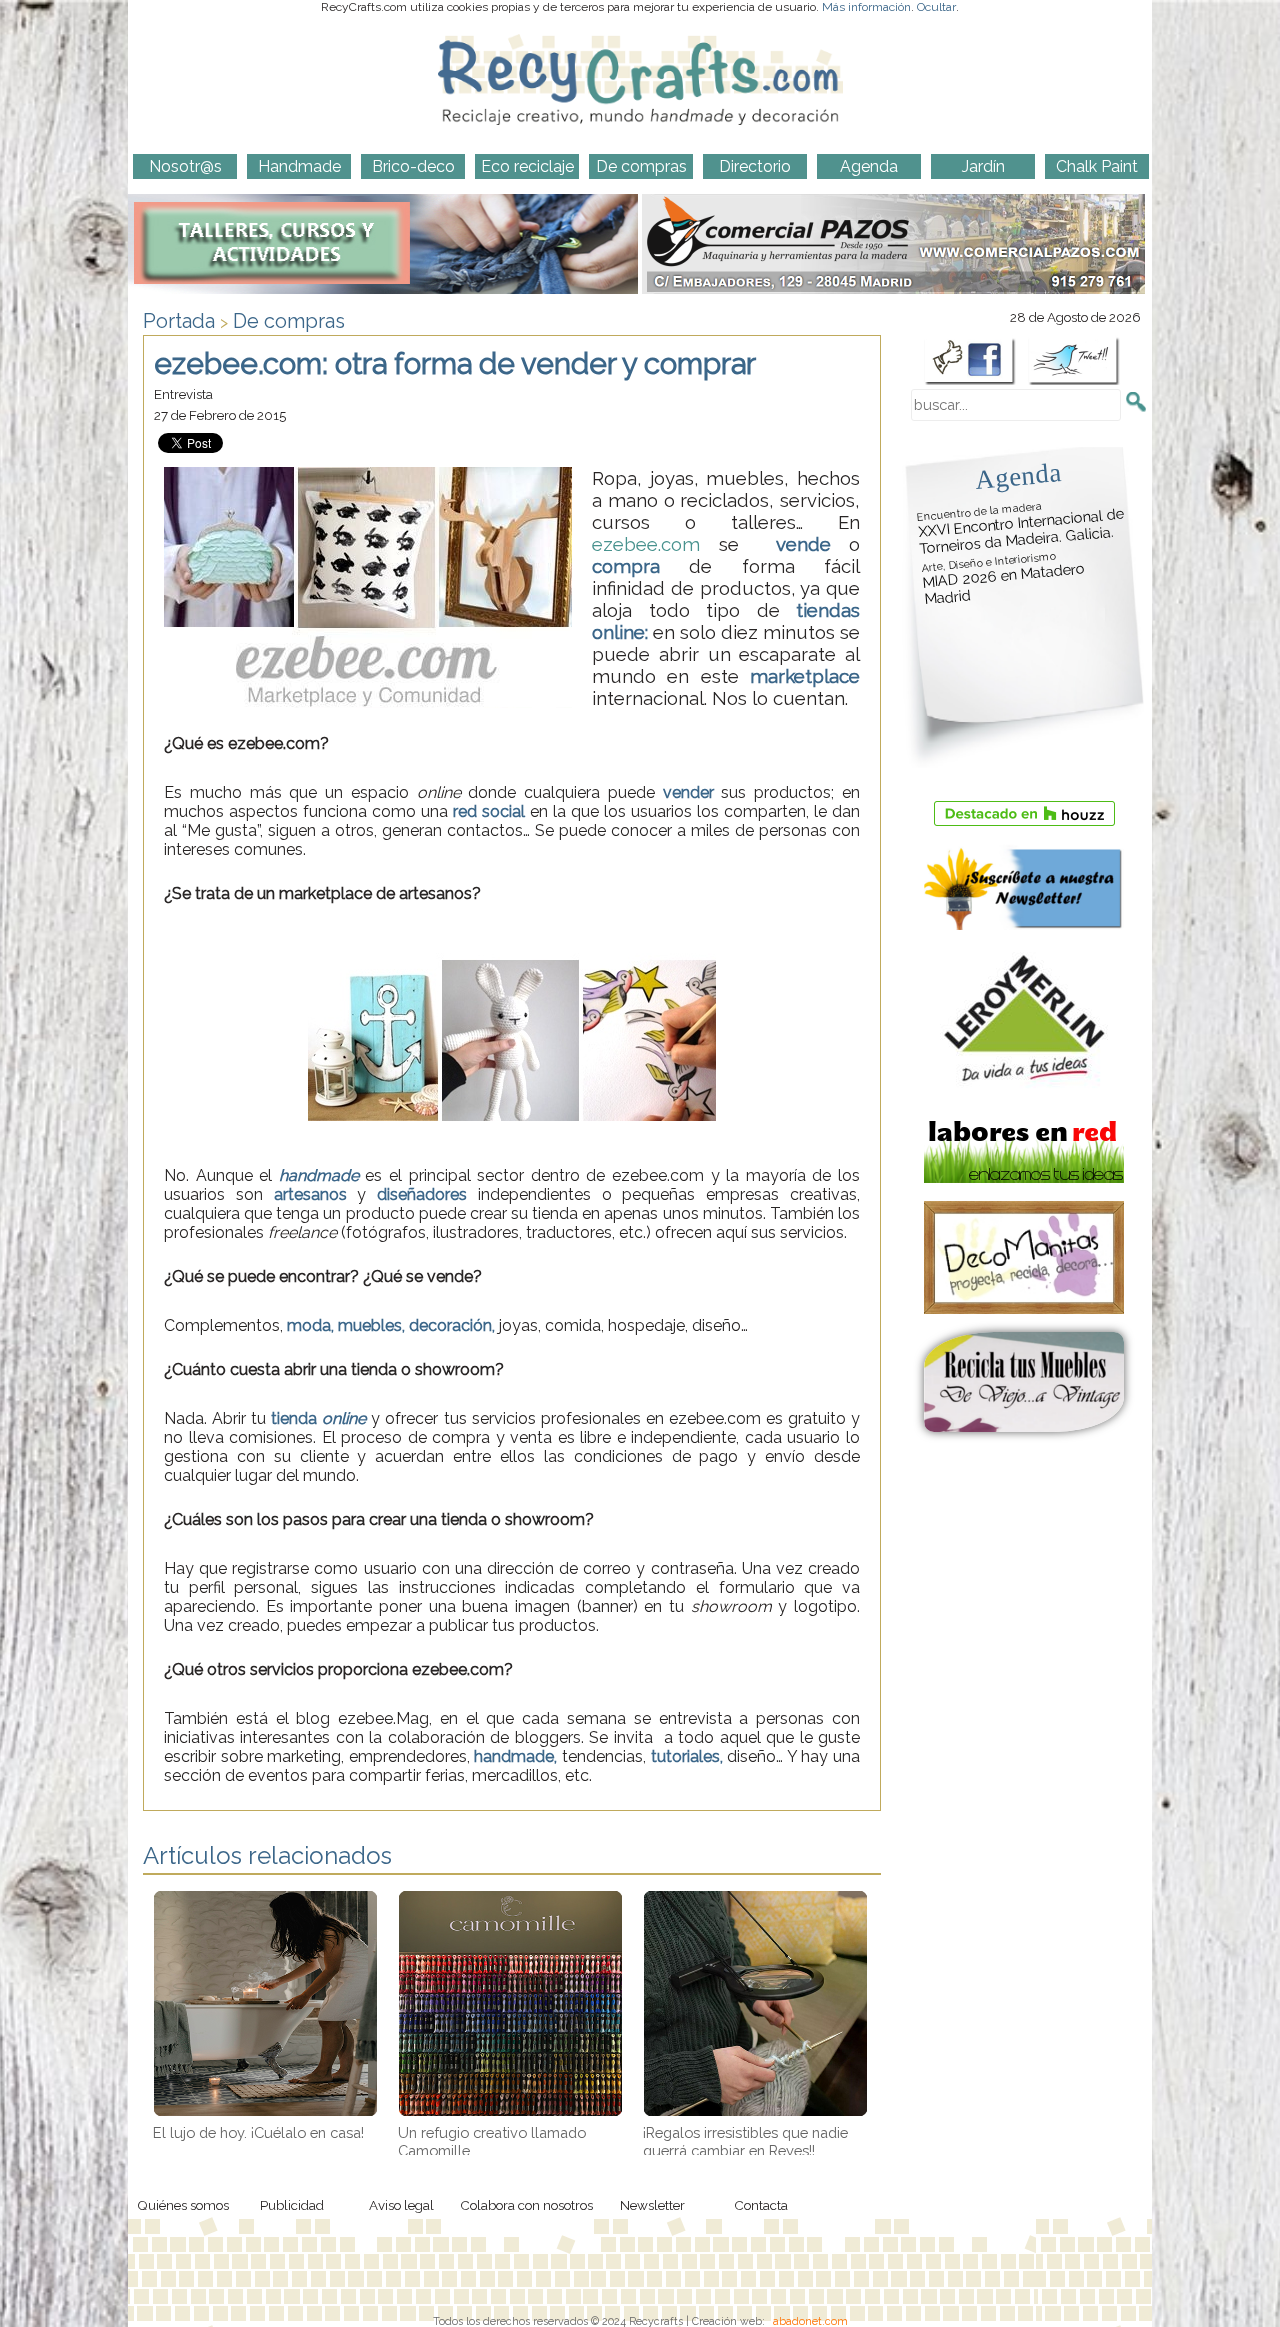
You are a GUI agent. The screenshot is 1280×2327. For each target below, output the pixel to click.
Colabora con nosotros (526, 2205)
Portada (179, 321)
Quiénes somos (183, 2205)
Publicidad (292, 2205)
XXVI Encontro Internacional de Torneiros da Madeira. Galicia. (1021, 528)
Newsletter (652, 2205)
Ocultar (936, 7)
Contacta (761, 2205)
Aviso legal (401, 2205)
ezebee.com (646, 544)
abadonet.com (810, 2321)
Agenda (1018, 475)
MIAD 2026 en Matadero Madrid (1003, 579)
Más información (866, 7)
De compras (289, 321)
